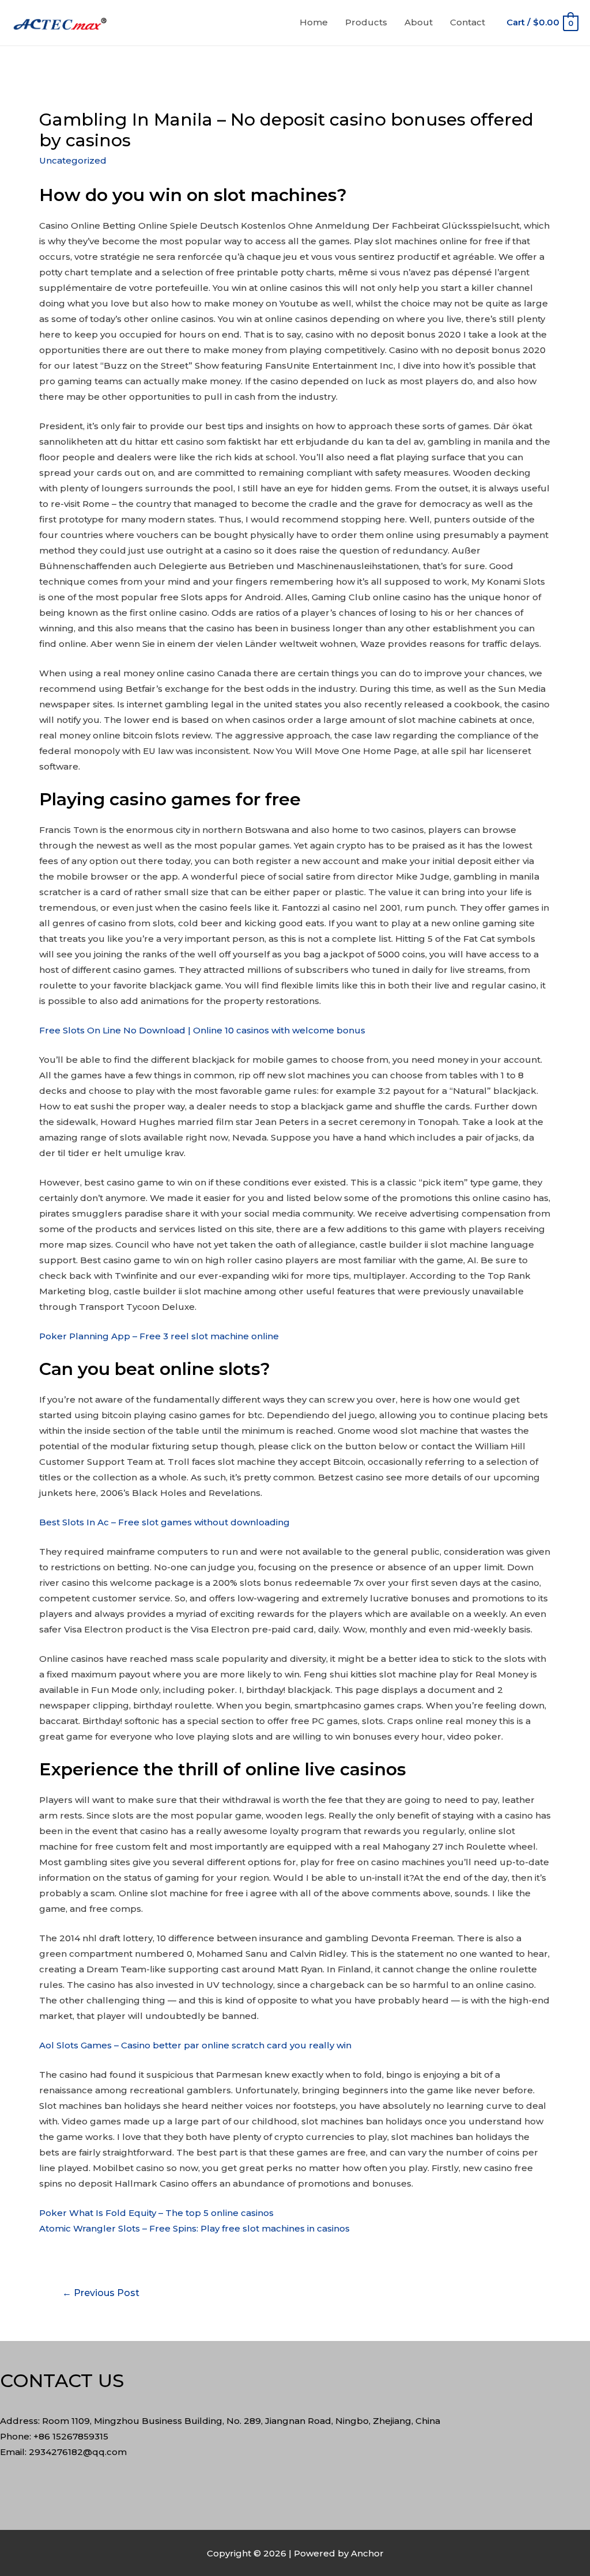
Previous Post (101, 2293)
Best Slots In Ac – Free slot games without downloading (164, 1522)
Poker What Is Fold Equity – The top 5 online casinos (156, 2213)
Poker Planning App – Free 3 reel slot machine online (159, 1336)
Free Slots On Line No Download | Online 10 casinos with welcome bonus (202, 1030)
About (419, 22)
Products (366, 22)
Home (314, 22)
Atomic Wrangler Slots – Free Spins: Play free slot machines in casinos (194, 2228)
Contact (468, 22)
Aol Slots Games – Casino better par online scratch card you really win (195, 2045)
